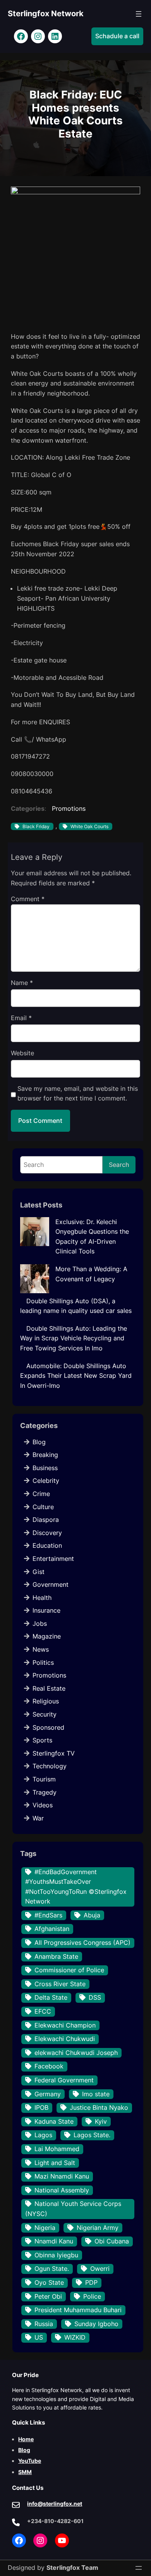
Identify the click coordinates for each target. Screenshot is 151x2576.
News (41, 1649)
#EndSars (48, 1915)
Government (51, 1584)
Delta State (51, 1997)
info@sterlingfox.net (55, 2504)
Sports (42, 1740)
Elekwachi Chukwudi (65, 2039)
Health (42, 1598)
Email (21, 1018)
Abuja (92, 1915)
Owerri (100, 2269)
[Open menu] (139, 14)
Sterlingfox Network (46, 14)
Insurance (46, 1610)
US (39, 2337)
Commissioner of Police (69, 1970)
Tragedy (45, 1792)
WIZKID (75, 2337)
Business (45, 1468)
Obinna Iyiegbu (56, 2255)
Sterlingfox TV (54, 1753)
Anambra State (56, 1956)
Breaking (45, 1455)
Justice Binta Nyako (99, 2107)
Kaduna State (54, 2121)
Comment (28, 899)
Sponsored (48, 1727)
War (38, 1818)
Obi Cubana (112, 2241)
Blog (39, 1442)
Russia (44, 2324)
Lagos (43, 2135)
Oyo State (49, 2282)
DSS (95, 1997)
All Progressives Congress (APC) (82, 1943)
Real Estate (49, 1688)
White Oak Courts (89, 826)
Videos (43, 1805)
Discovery (47, 1533)
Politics (43, 1662)
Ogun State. (52, 2269)
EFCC (43, 2011)
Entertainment (53, 1559)
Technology (50, 1766)
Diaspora (46, 1520)
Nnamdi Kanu (54, 2241)
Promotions (69, 808)
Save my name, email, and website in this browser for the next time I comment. (78, 1094)
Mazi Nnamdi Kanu (62, 2176)
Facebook (49, 2066)
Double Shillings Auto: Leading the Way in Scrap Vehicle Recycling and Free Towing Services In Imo (74, 1338)
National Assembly (62, 2190)
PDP (91, 2282)
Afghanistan (52, 1929)
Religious (46, 1701)
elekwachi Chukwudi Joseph (76, 2053)
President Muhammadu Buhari (78, 2310)
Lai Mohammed (57, 2149)
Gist (39, 1572)
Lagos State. (92, 2135)
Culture (43, 1507)
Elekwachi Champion (65, 2025)
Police (92, 2296)
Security (45, 1714)
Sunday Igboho (96, 2324)
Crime (41, 1494)
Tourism (44, 1779)
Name (22, 983)
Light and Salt (55, 2163)
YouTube (30, 2461)
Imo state (96, 2094)
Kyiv (101, 2121)
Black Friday (36, 826)
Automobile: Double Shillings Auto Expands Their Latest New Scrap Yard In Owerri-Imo (76, 1376)
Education (47, 1545)
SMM (25, 2472)
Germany (48, 2094)
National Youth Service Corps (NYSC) (73, 2209)
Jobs (40, 1623)
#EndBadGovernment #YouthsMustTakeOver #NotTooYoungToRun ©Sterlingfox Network (76, 1887)
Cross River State (60, 1984)
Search (119, 1165)
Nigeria (45, 2228)
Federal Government (64, 2080)
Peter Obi (48, 2296)
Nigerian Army (98, 2228)
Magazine (47, 1636)
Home (26, 2439)
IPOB (41, 2107)
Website (22, 1053)
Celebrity (46, 1481)
